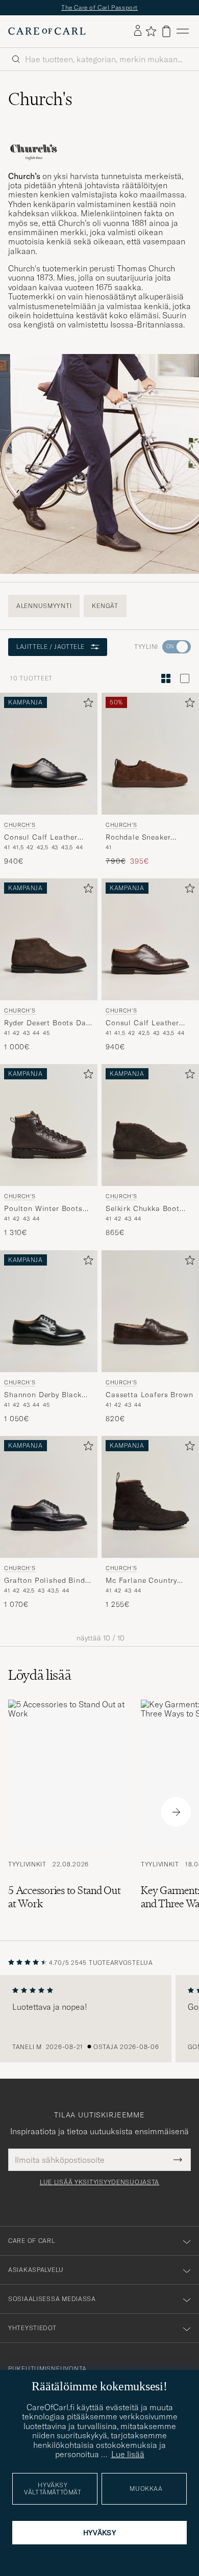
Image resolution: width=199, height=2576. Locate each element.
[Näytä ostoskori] (166, 31)
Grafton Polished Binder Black (48, 1581)
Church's (20, 824)
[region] (99, 2019)
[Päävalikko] (183, 31)
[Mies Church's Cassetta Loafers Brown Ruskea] (150, 1311)
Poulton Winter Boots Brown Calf (43, 1209)
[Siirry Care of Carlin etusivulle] (47, 31)
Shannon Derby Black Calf (43, 1395)
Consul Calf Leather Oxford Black (41, 838)
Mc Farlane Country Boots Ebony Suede (141, 1581)
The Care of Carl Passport (99, 7)
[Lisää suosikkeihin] (86, 705)
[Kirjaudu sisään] (138, 31)
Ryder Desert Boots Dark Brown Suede (48, 1023)
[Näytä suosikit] (151, 31)
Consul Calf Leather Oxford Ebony (142, 1023)
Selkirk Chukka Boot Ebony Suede (143, 1209)
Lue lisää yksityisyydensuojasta (99, 2182)
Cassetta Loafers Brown (149, 1395)
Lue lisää (128, 2454)
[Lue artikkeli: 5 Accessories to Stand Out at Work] (66, 1812)
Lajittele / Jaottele (51, 647)
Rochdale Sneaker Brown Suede (138, 838)
